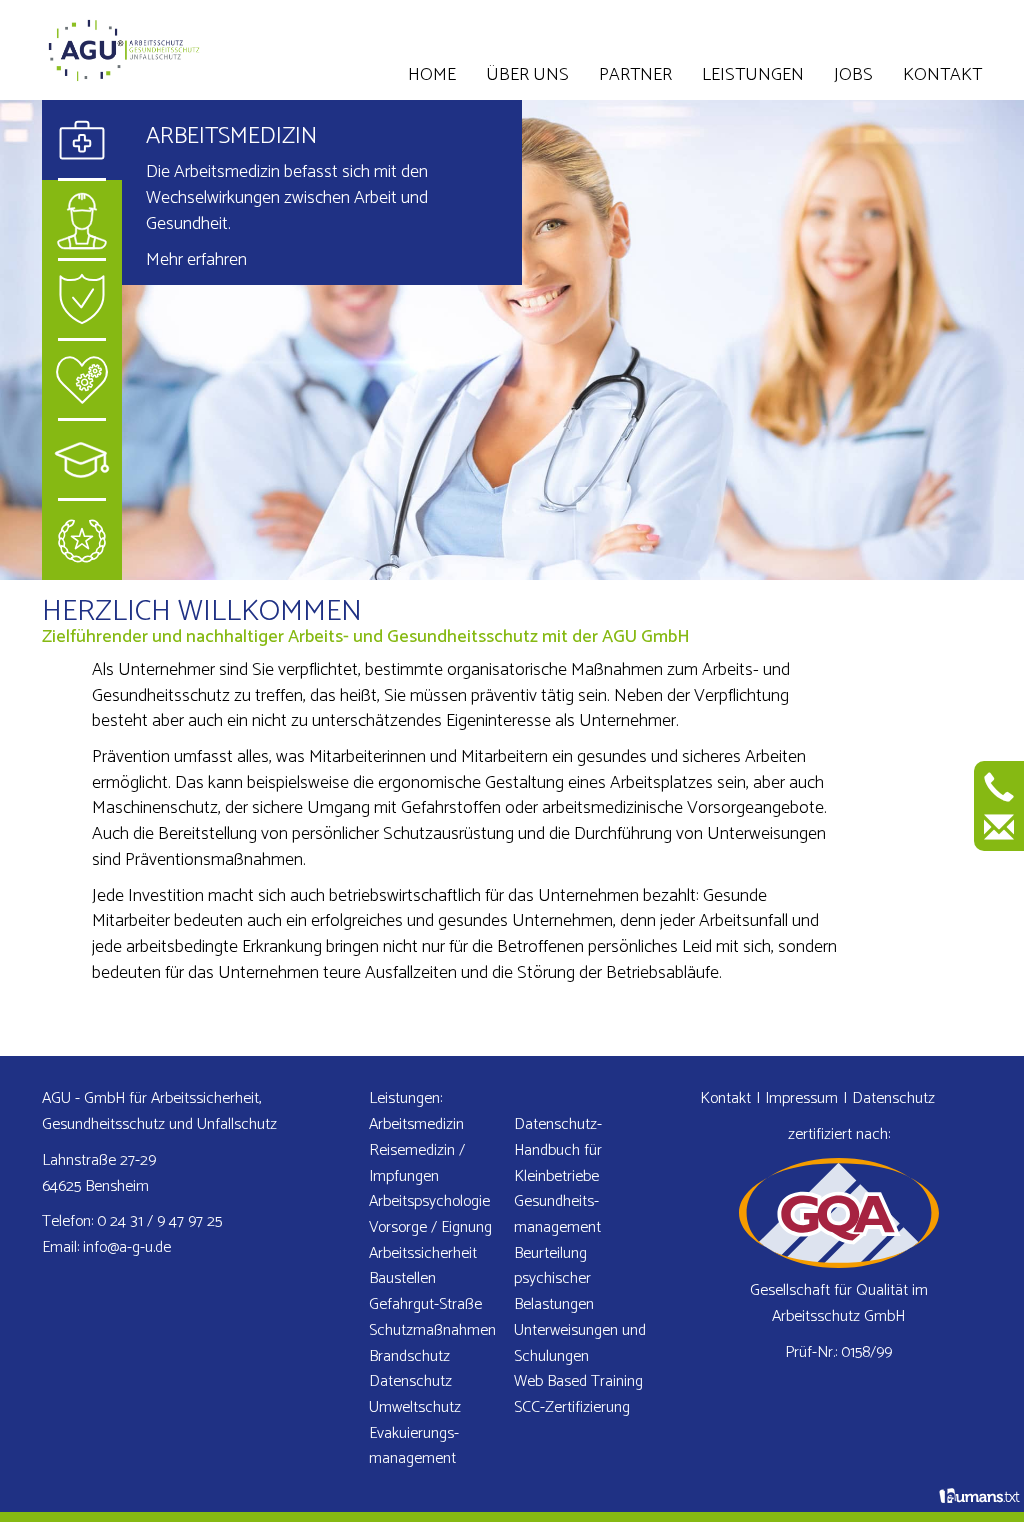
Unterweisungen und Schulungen (580, 1343)
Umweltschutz (415, 1407)
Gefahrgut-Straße (425, 1304)
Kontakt (942, 75)
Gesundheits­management (557, 1214)
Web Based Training (578, 1381)
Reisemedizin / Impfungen (417, 1163)
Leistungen (753, 75)
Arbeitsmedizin (231, 136)
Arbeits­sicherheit (423, 1253)
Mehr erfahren (196, 260)
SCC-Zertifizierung (572, 1407)
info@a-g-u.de (127, 1247)
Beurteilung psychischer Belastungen (554, 1279)
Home (432, 75)
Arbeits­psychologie (429, 1201)
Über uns (527, 75)
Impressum (801, 1098)
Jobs (853, 75)
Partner (635, 75)
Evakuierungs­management (414, 1446)
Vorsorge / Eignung (430, 1227)
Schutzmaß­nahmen (432, 1330)
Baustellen (402, 1278)
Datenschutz (410, 1381)
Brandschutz (409, 1356)
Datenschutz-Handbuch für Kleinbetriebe (558, 1150)
